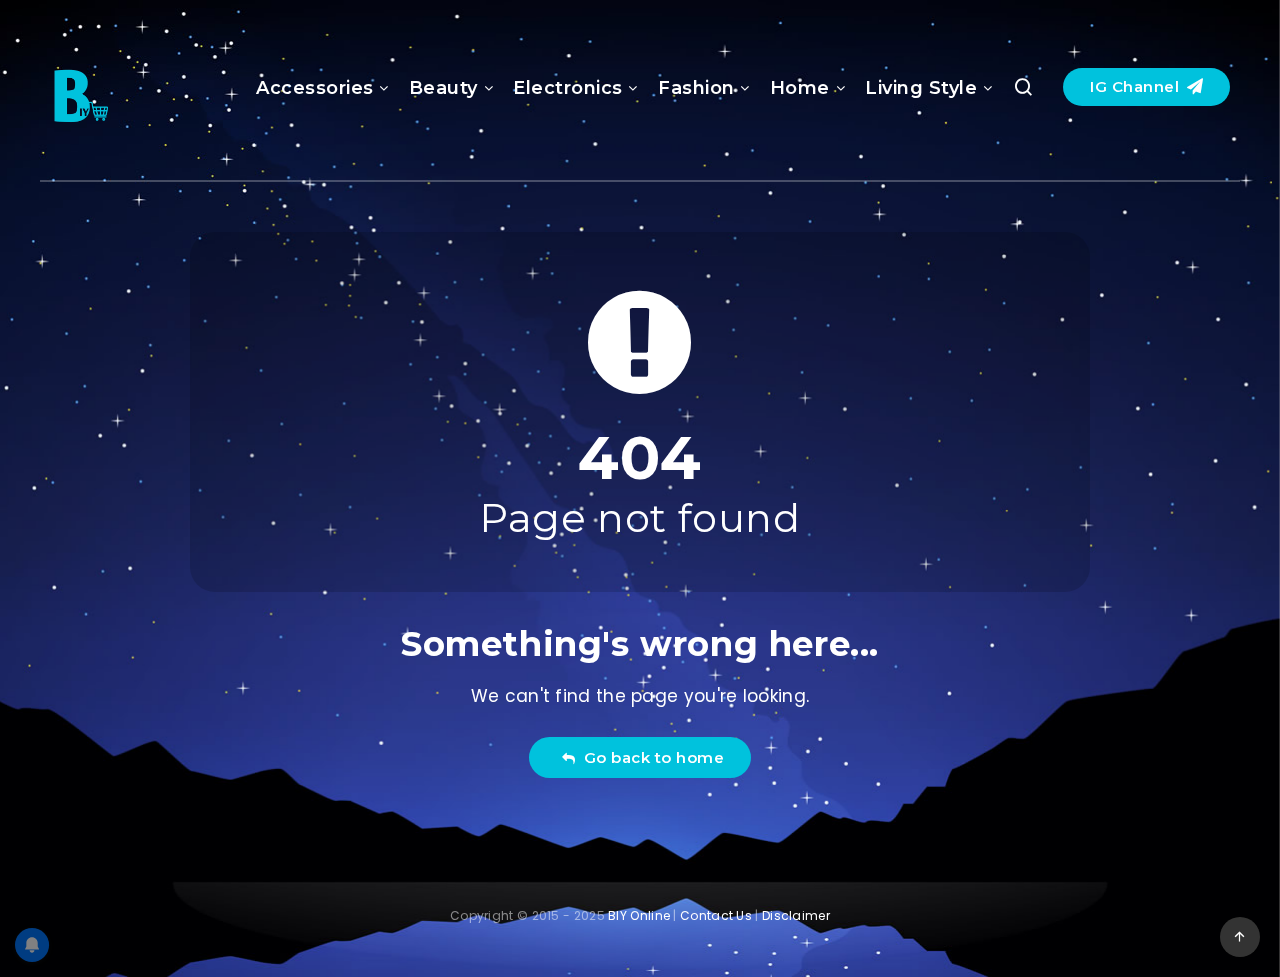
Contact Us (716, 915)
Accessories (315, 88)
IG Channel (1137, 86)
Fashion (696, 88)
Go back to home (650, 757)
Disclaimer (796, 915)
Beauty (443, 88)
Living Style (921, 88)
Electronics (568, 88)
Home (800, 88)
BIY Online (639, 915)
